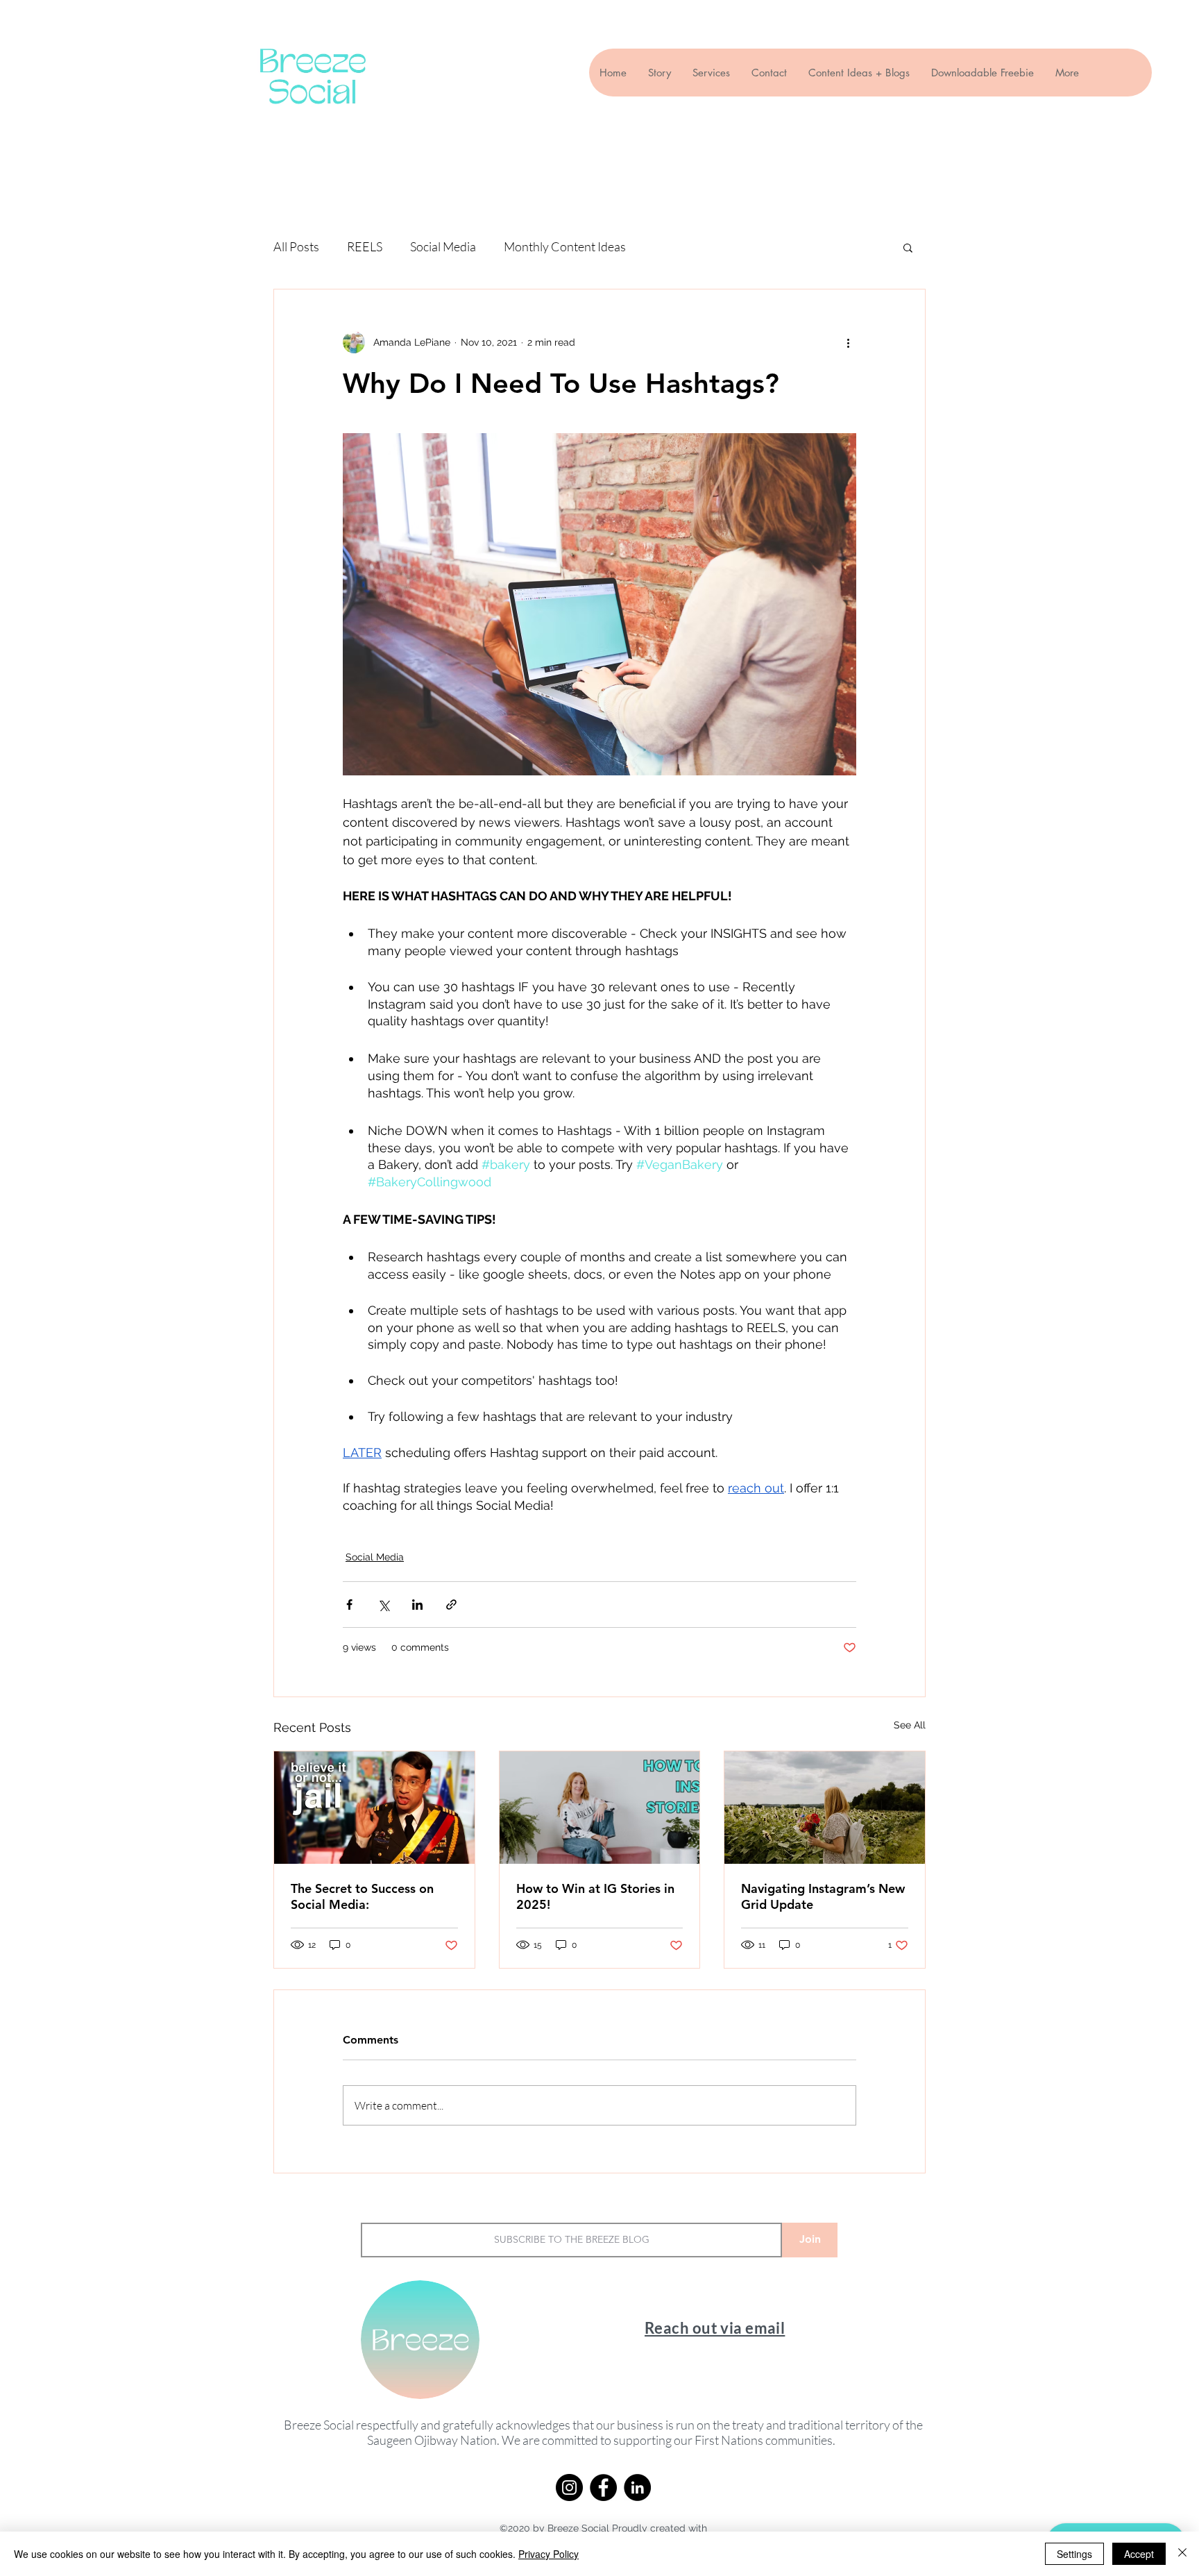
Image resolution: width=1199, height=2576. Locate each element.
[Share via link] (451, 1605)
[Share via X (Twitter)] (383, 1605)
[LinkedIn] (637, 2487)
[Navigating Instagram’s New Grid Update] (825, 1808)
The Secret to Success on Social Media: (362, 1896)
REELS (365, 246)
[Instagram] (569, 2487)
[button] (908, 247)
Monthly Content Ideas (565, 246)
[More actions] (848, 342)
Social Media (443, 246)
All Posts (296, 246)
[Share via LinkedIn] (417, 1605)
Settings (1074, 2554)
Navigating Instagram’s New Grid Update (823, 1896)
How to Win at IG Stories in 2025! (595, 1896)
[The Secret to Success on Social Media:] (374, 1808)
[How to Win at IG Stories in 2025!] (600, 1808)
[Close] (1182, 2554)
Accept (1139, 2554)
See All (910, 1725)
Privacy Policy (549, 2554)
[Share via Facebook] (349, 1605)
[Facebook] (603, 2487)
